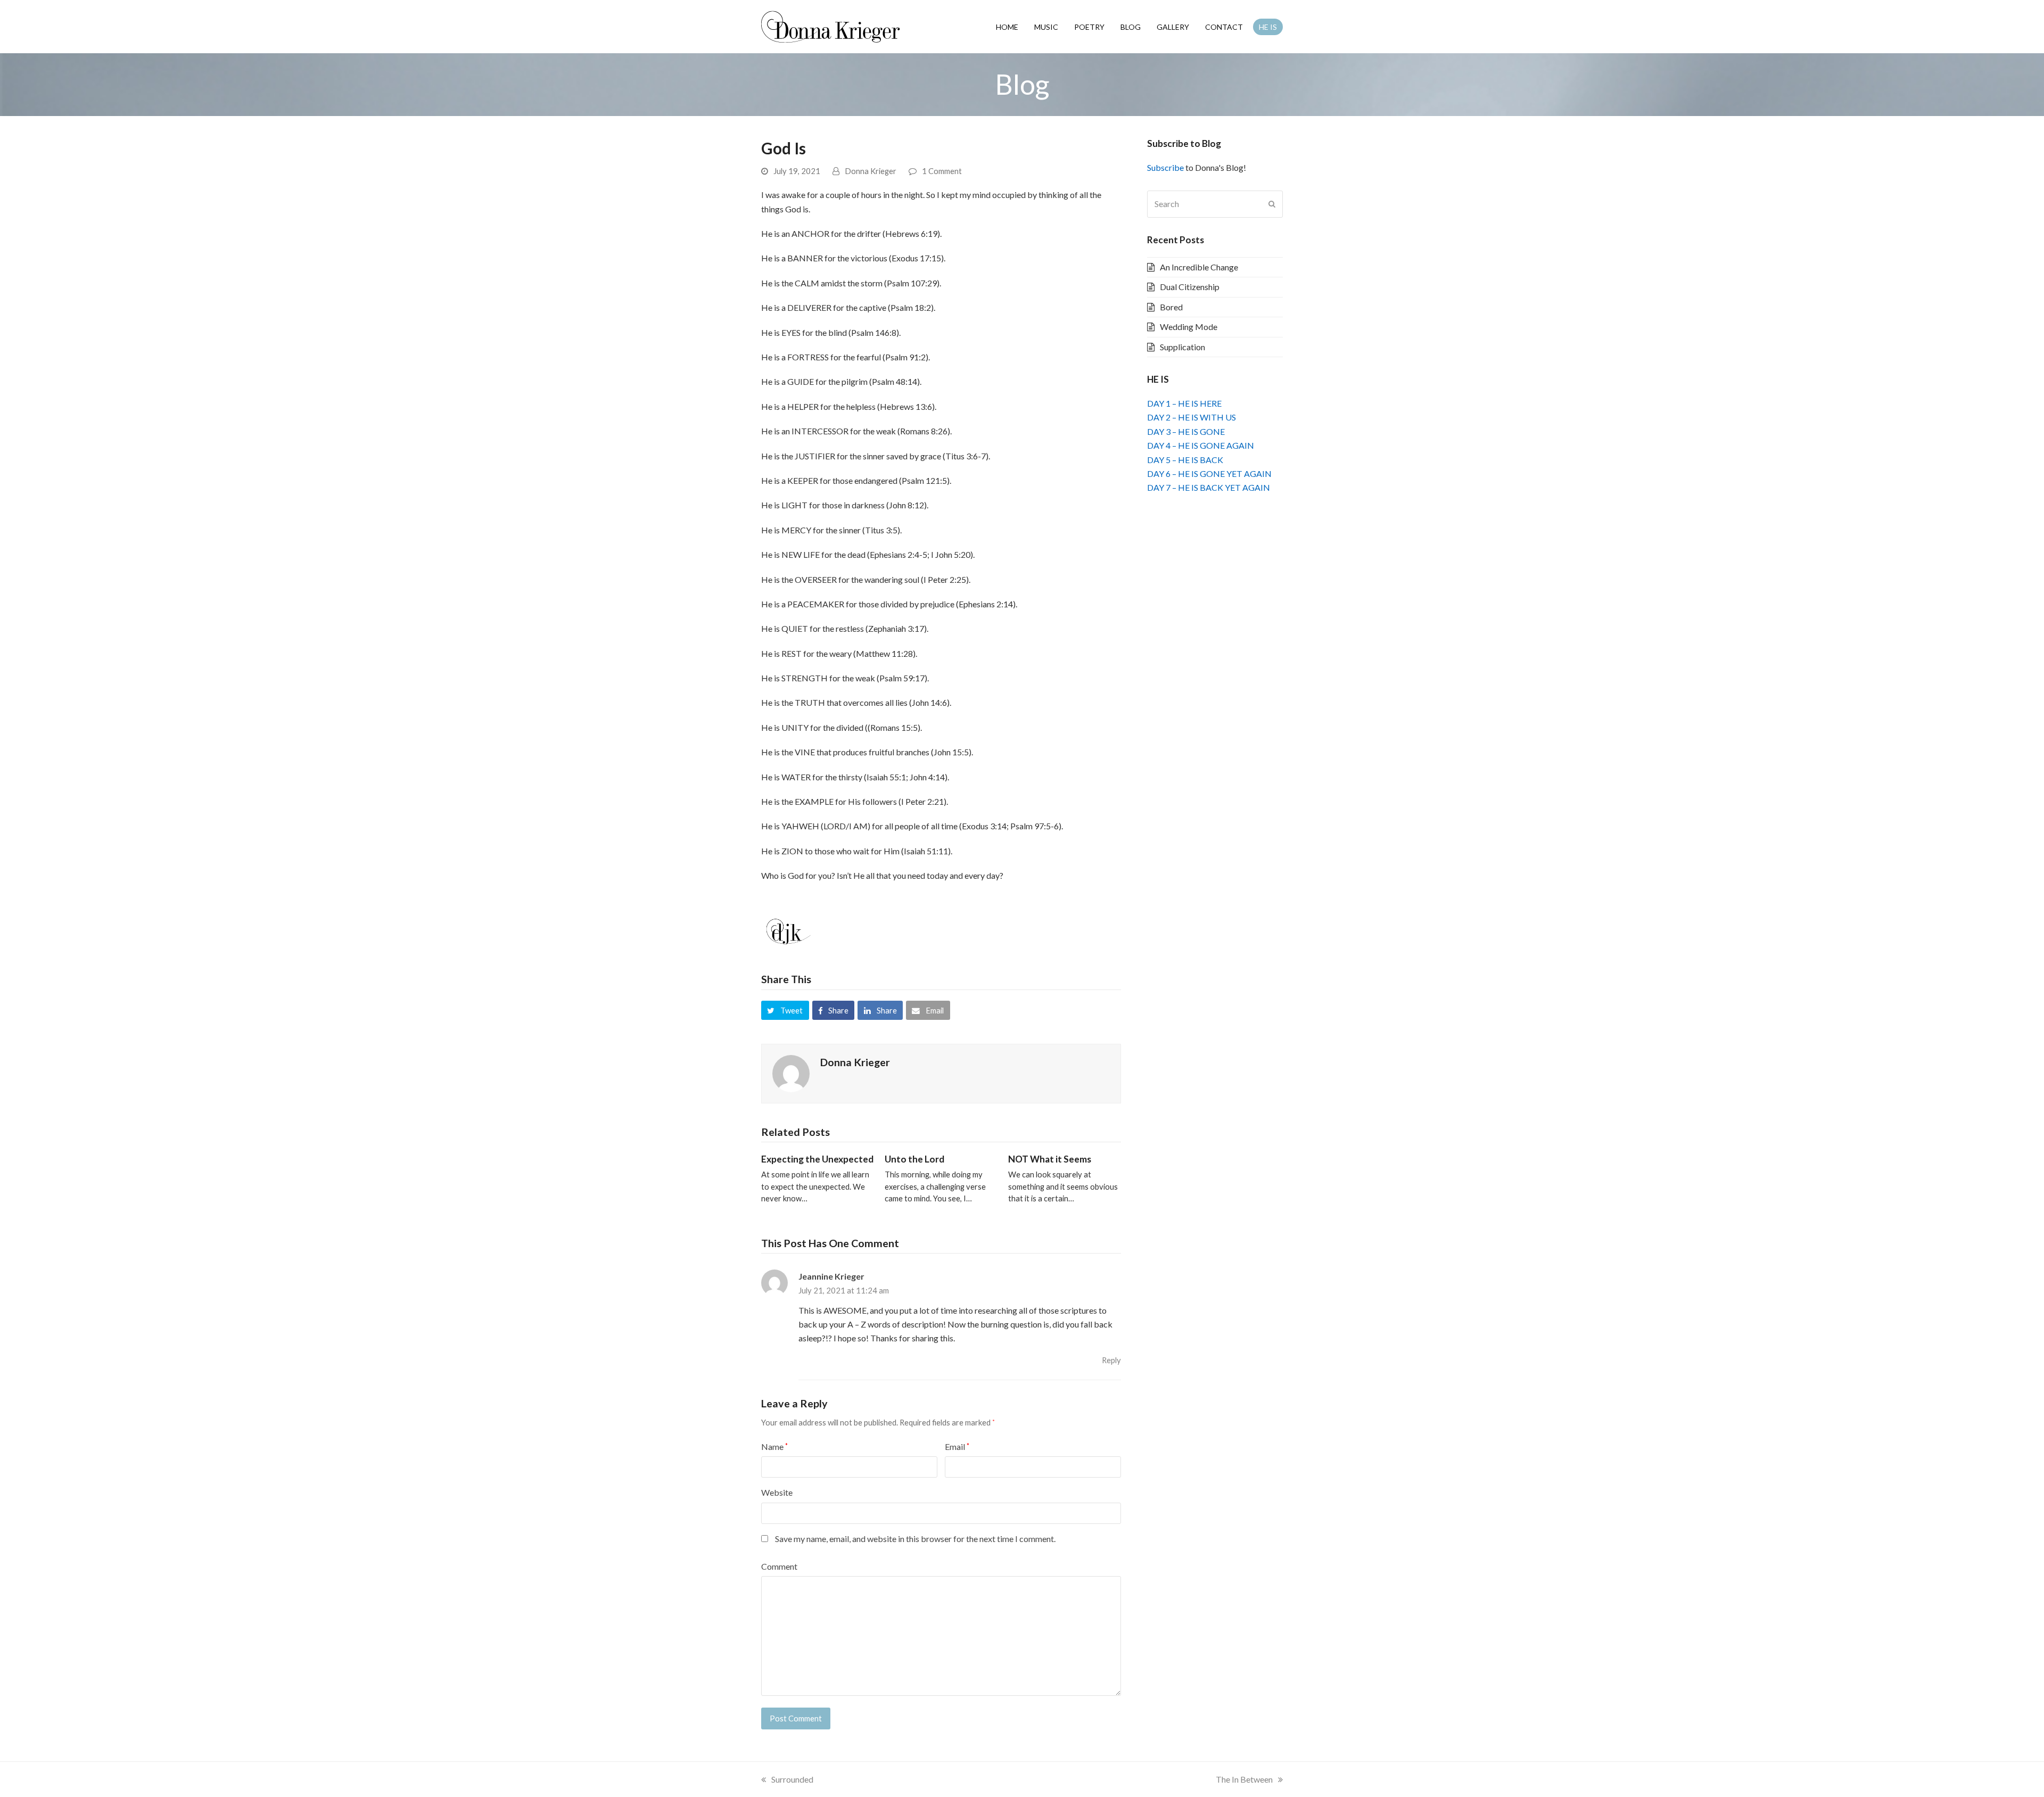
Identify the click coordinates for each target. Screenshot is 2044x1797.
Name (774, 1446)
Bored (1171, 307)
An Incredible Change (1199, 267)
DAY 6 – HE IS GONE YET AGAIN (1209, 473)
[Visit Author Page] (791, 1072)
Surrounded (792, 1779)
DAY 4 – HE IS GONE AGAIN (1201, 445)
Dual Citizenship (1190, 287)
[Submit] (1272, 204)
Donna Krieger (871, 171)
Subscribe (1165, 167)
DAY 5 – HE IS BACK (1185, 460)
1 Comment (942, 171)
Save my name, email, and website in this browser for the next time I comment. (915, 1539)
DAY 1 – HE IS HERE (1184, 403)
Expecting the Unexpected (817, 1159)
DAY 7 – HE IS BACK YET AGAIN (1209, 487)
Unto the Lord (914, 1159)
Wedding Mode (1189, 327)
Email (957, 1446)
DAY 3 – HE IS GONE (1186, 431)
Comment (779, 1566)
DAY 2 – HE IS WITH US (1192, 417)
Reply (1111, 1360)
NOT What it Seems (1050, 1159)
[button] (785, 1010)
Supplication (1182, 347)
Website (777, 1492)
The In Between (1244, 1779)
